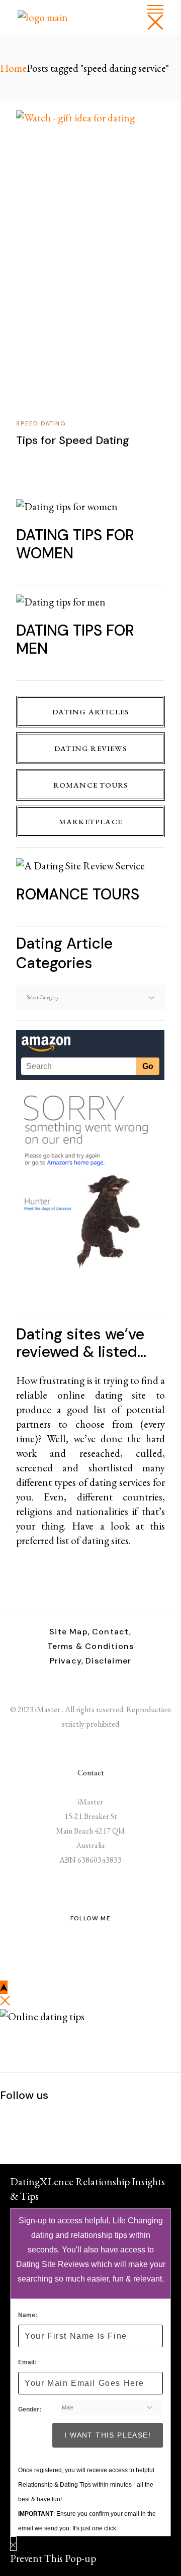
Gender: (30, 2409)
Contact (91, 1773)
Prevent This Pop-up (53, 2558)
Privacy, (67, 1661)
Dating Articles (91, 712)
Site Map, (70, 1632)
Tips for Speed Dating (73, 440)
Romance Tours (91, 785)
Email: (27, 2362)
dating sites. (106, 1540)
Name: (28, 2315)
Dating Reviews (90, 748)
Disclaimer (108, 1661)
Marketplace (90, 821)
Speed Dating (41, 423)
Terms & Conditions (91, 1646)
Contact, (112, 1632)
